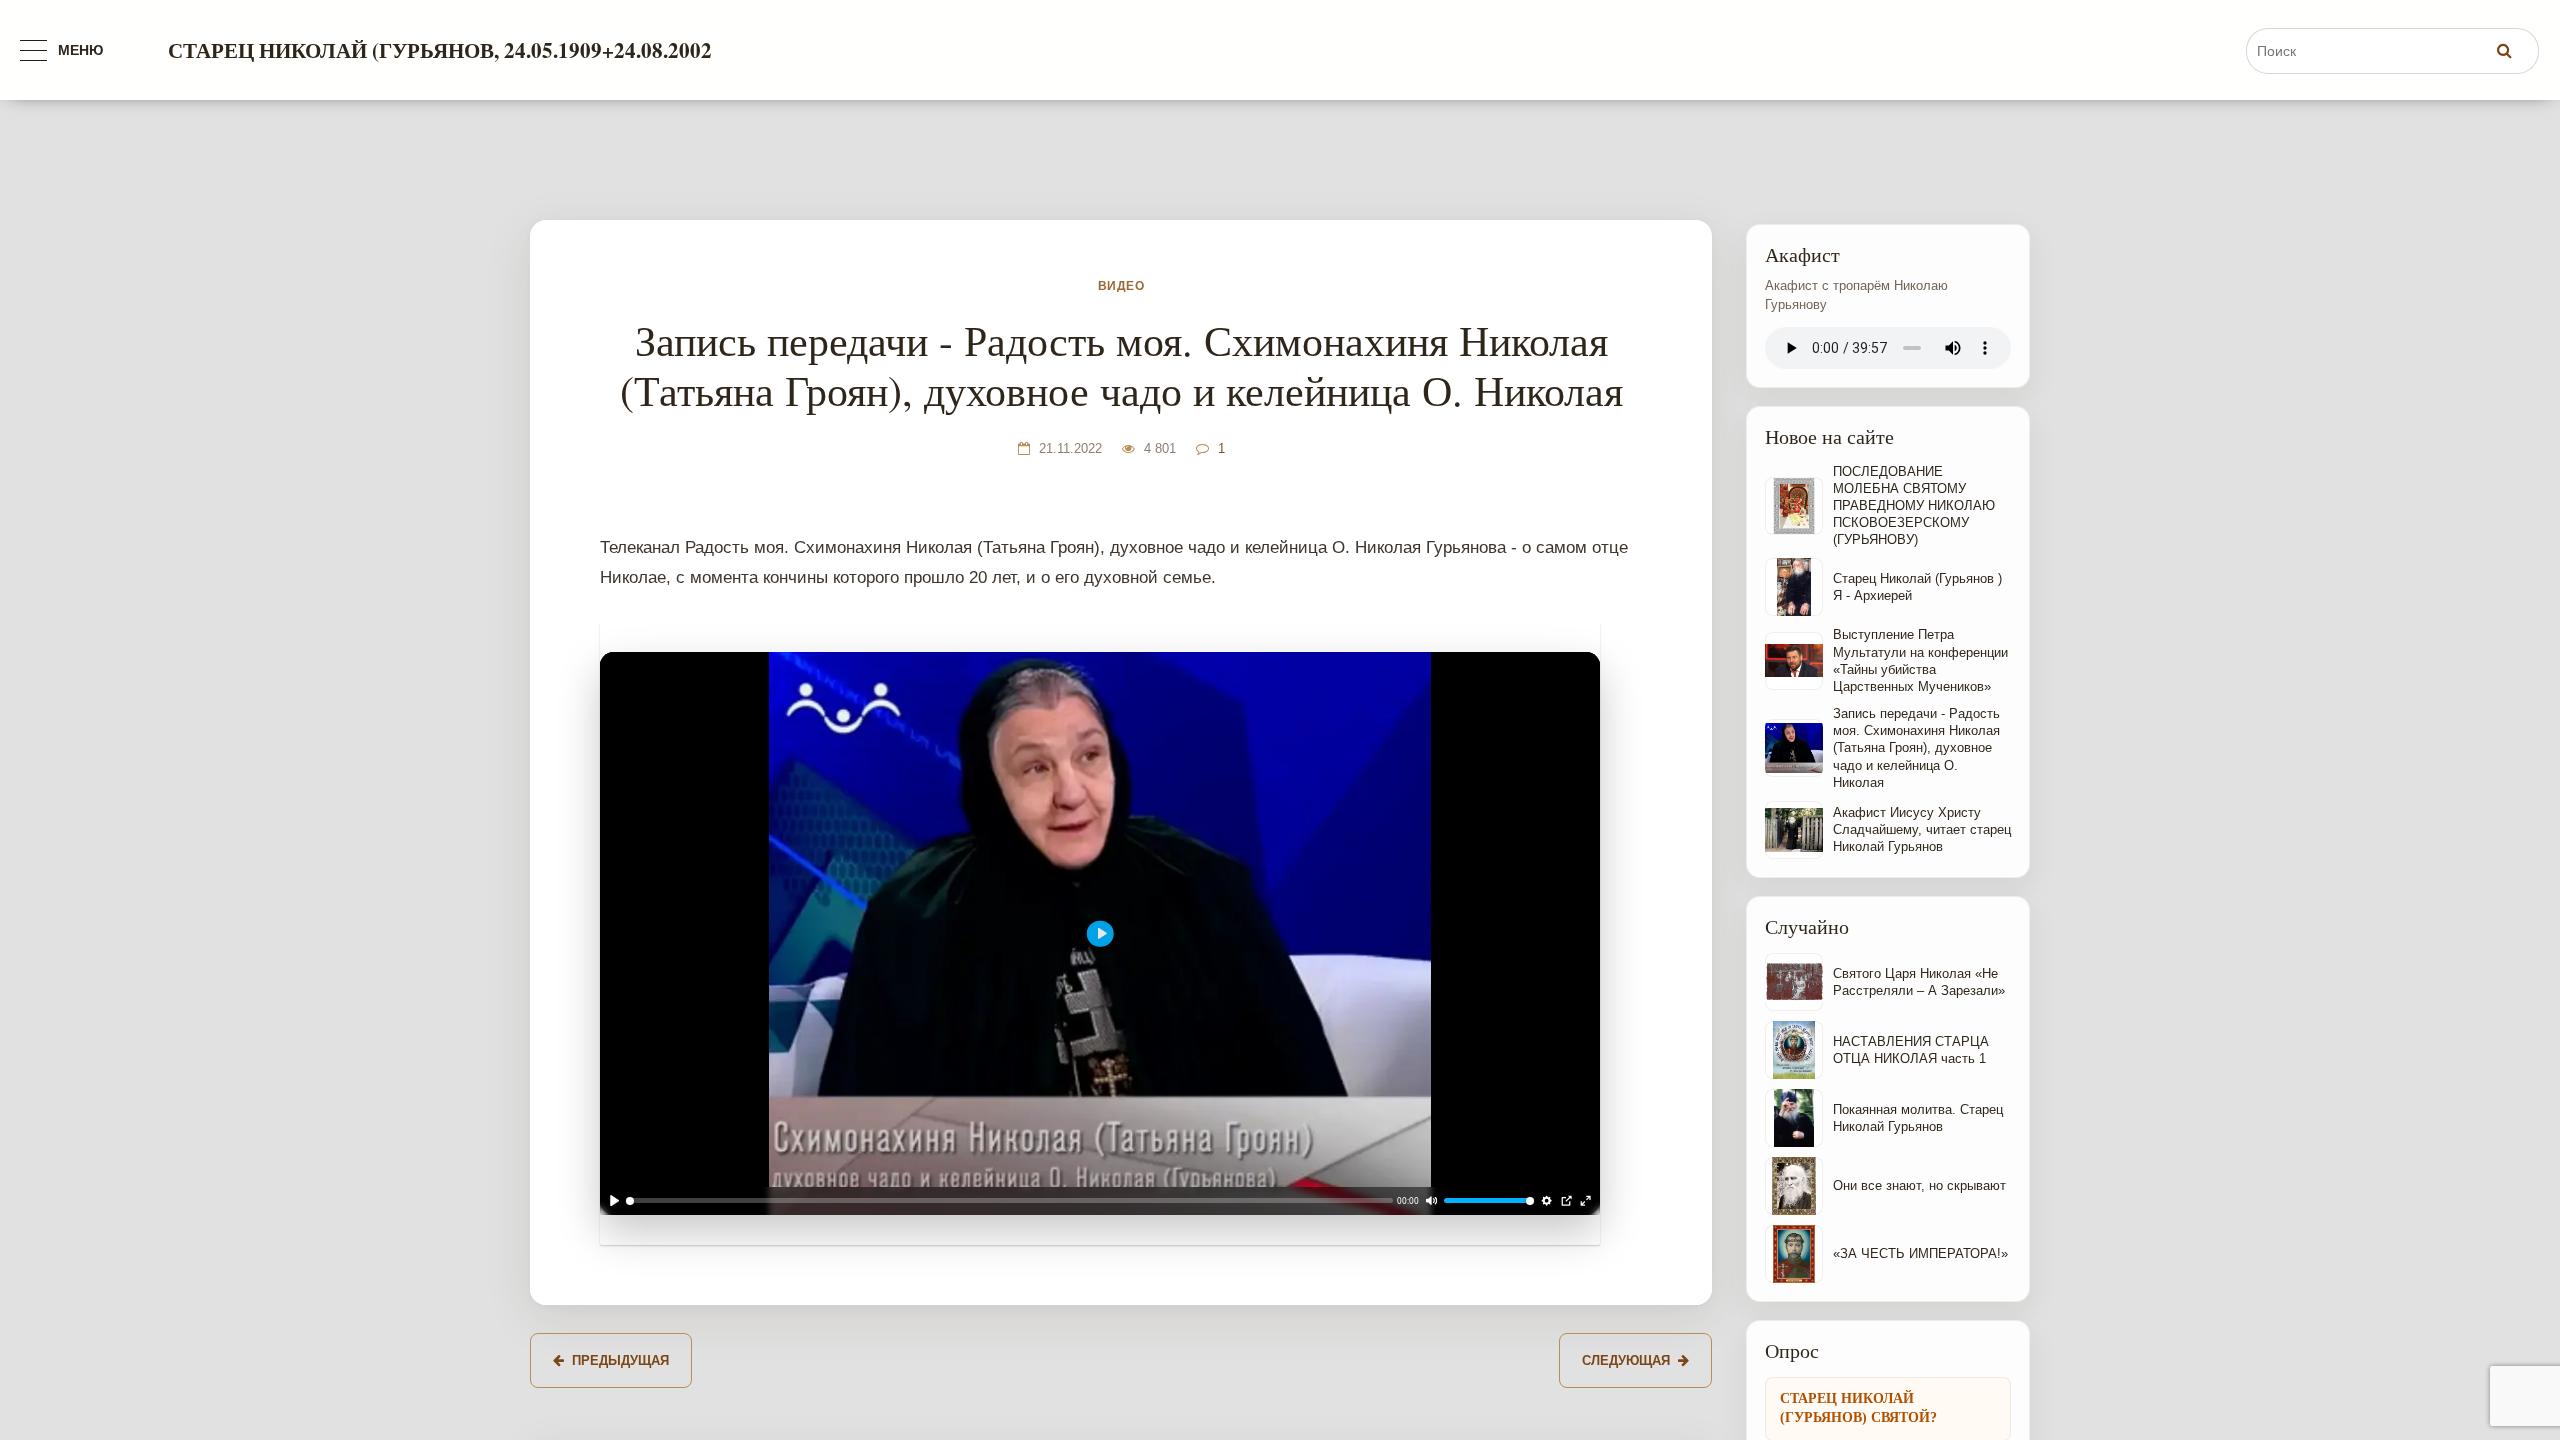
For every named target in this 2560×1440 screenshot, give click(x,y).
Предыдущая (620, 1360)
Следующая (1626, 1360)
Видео (1121, 286)
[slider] (1009, 1201)
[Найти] (2504, 50)
